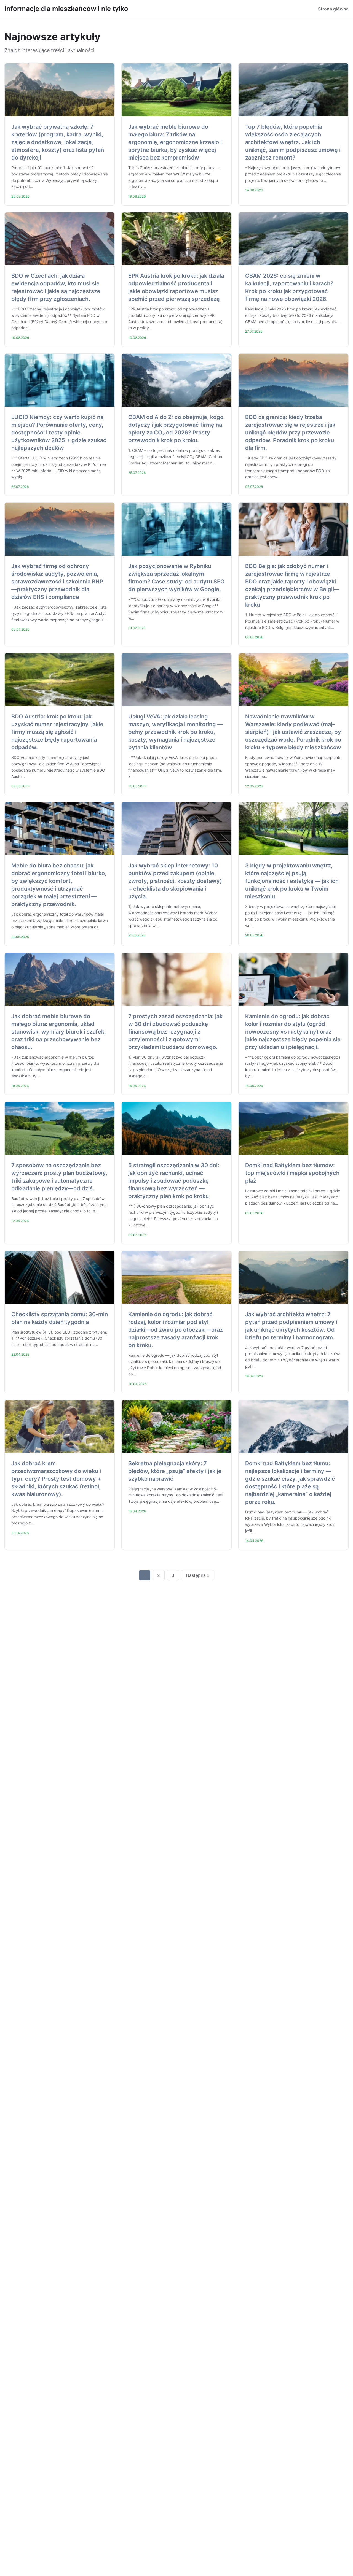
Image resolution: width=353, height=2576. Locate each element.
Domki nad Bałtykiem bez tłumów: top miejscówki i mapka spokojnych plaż (292, 1173)
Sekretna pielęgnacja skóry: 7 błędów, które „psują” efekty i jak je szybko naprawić (175, 1471)
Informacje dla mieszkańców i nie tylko (66, 9)
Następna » (198, 1575)
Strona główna (333, 9)
